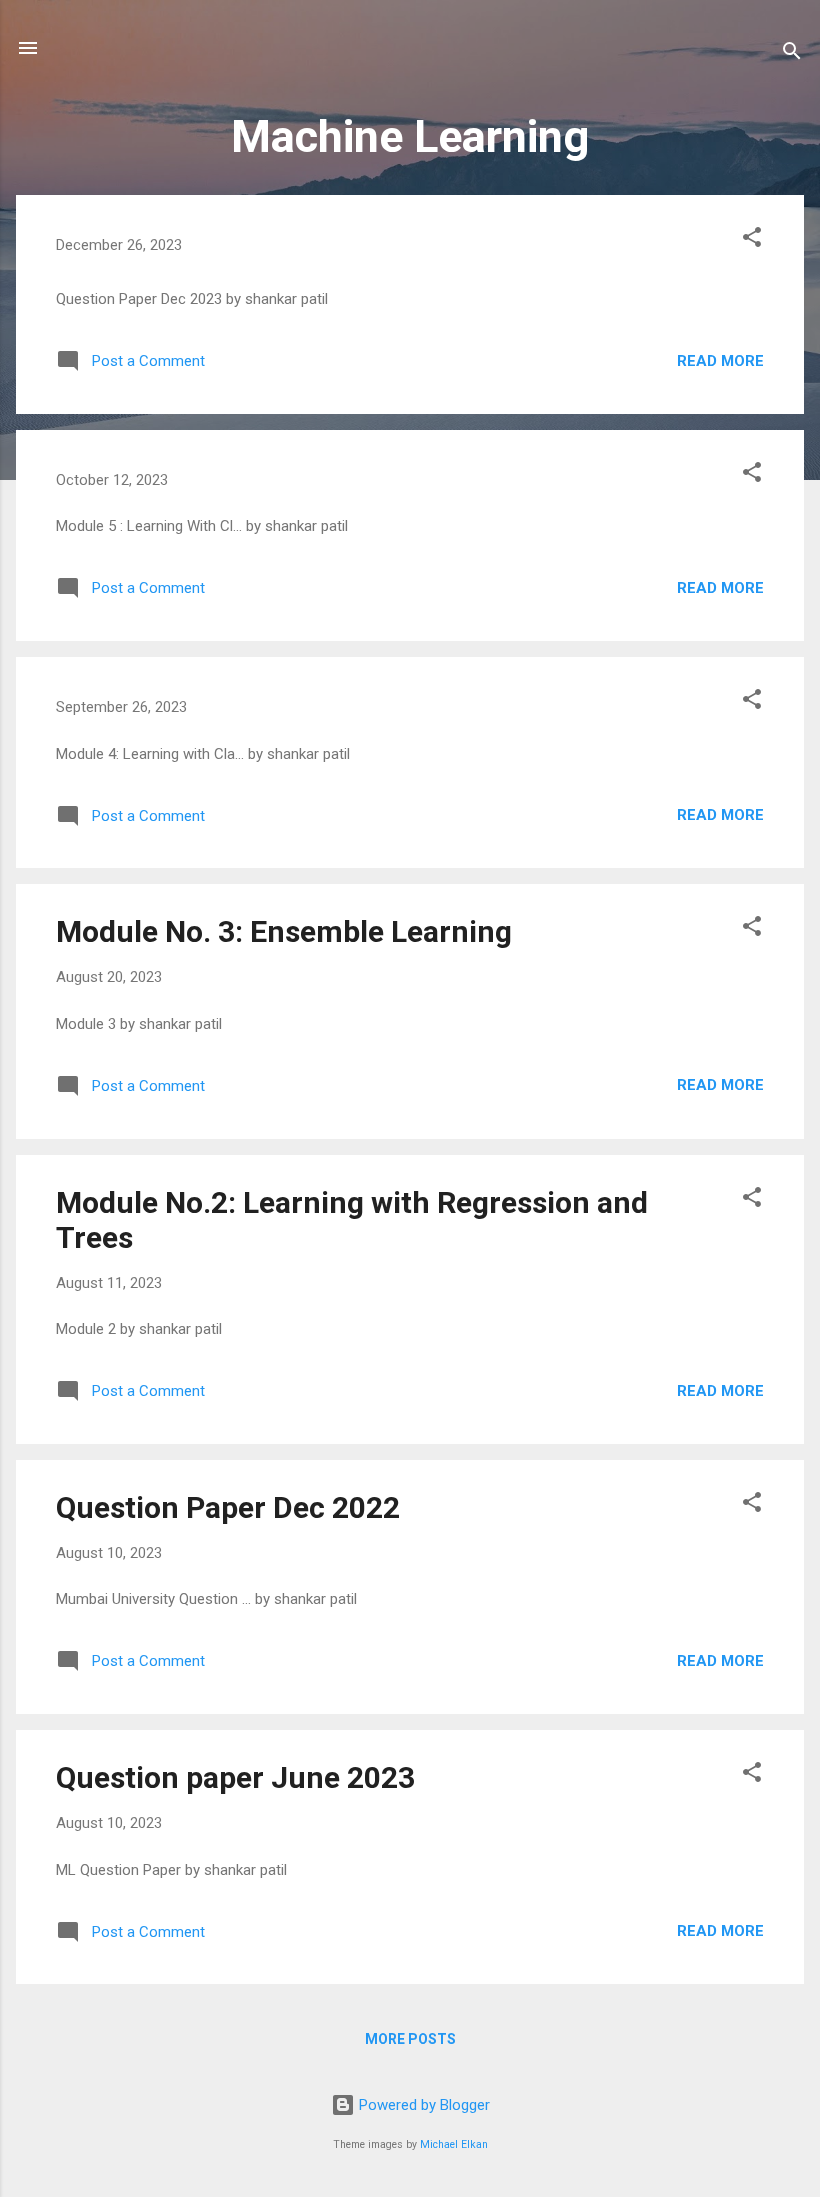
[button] (752, 240)
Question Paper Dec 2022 (228, 1507)
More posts (410, 2039)
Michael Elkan (454, 2144)
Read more (720, 361)
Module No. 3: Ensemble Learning (284, 931)
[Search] (792, 54)
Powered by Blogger (422, 2105)
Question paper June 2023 (235, 1777)
